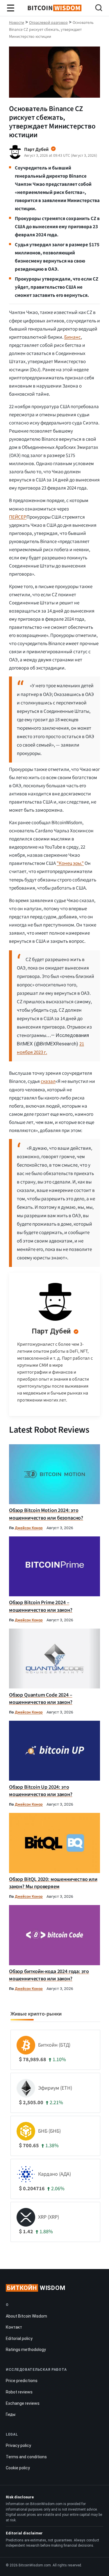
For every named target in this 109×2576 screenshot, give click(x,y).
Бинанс (73, 337)
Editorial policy (19, 2338)
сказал (48, 1081)
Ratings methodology (26, 2350)
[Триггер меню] (11, 8)
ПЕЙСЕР (18, 517)
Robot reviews (19, 2392)
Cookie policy (18, 2468)
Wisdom (36, 2288)
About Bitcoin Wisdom (26, 2316)
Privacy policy (18, 2445)
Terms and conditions (26, 2457)
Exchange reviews (23, 2403)
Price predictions (22, 2381)
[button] (99, 9)
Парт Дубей (51, 1331)
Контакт (14, 2327)
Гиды (11, 2414)
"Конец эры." (70, 863)
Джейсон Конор (29, 1528)
